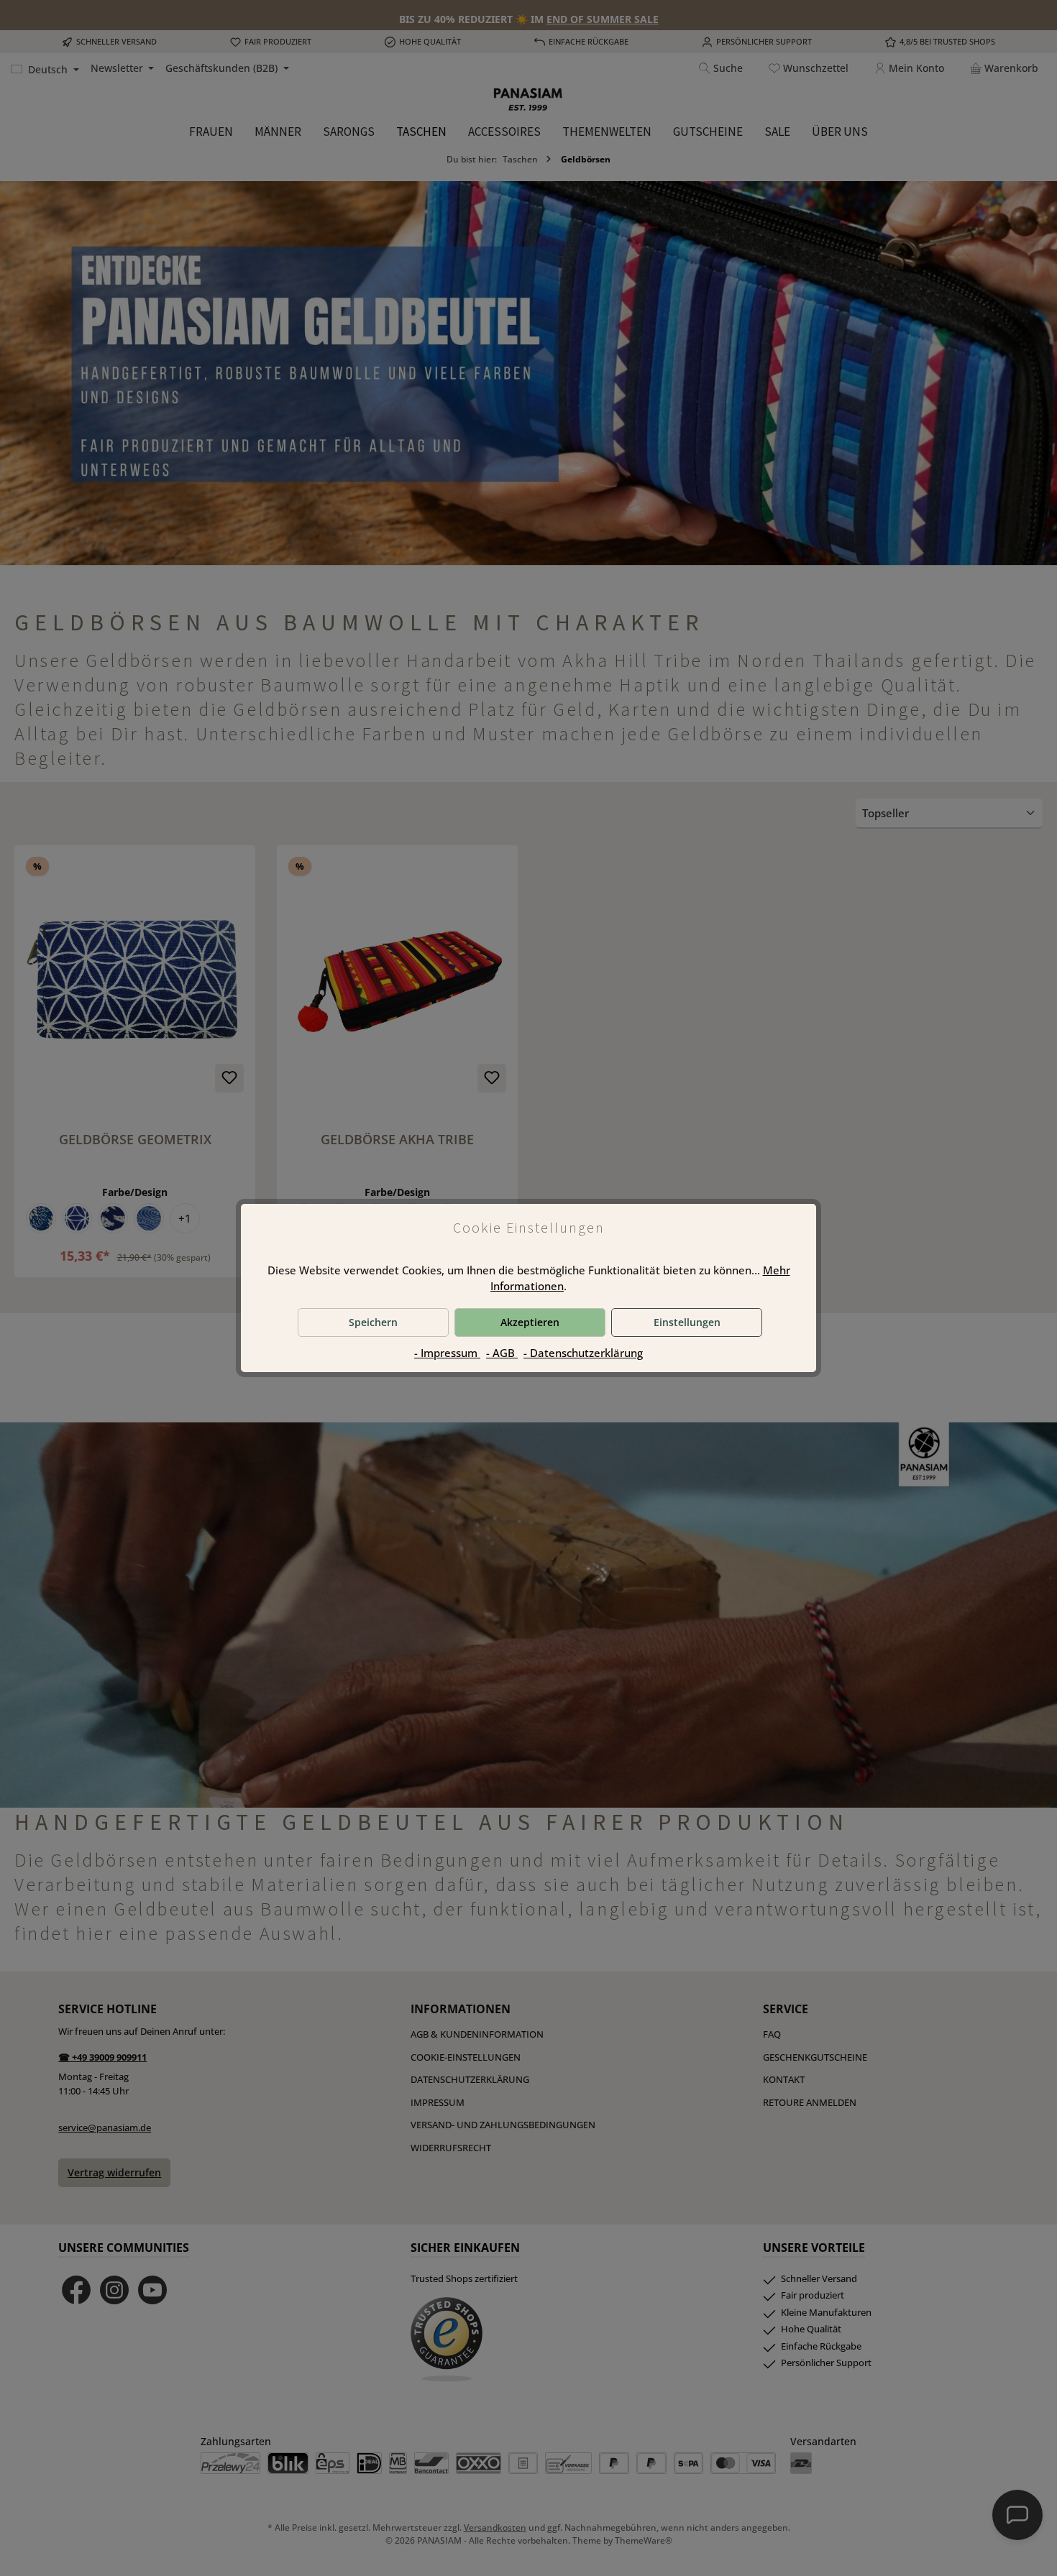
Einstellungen (687, 1322)
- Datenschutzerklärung (583, 1353)
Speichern (373, 1322)
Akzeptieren (530, 1322)
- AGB (502, 1353)
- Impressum (447, 1353)
